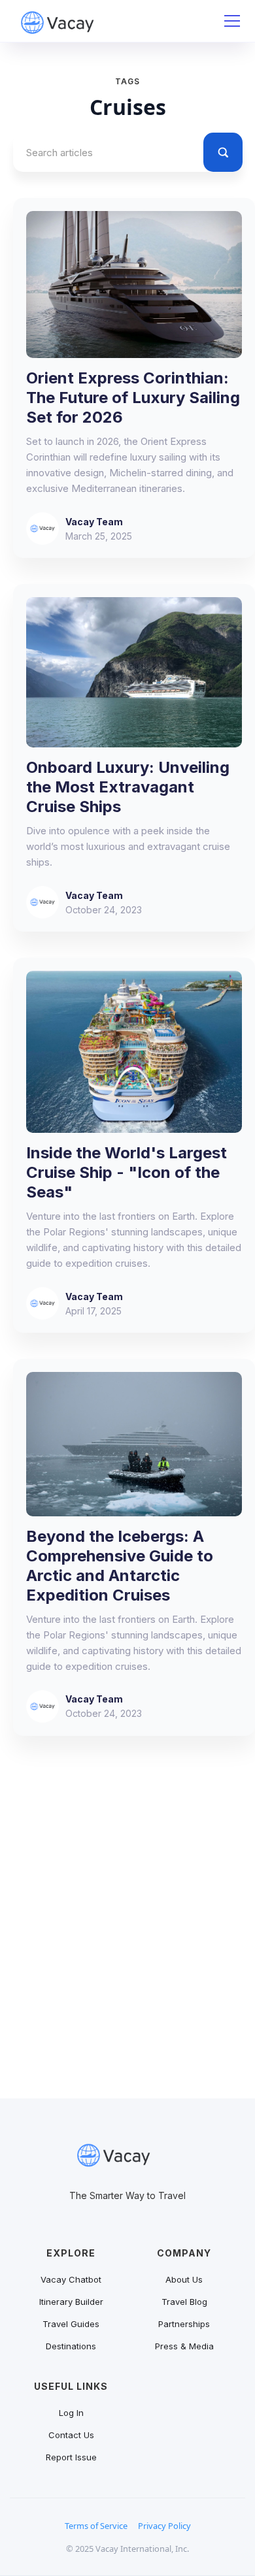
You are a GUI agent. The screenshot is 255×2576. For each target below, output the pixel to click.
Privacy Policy (164, 2526)
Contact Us (71, 2435)
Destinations (71, 2346)
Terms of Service (96, 2526)
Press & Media (184, 2346)
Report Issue (71, 2457)
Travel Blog (184, 2302)
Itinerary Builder (71, 2302)
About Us (184, 2279)
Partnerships (184, 2324)
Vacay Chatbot (71, 2279)
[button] (229, 21)
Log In (71, 2413)
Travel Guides (71, 2324)
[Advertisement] (127, 1933)
